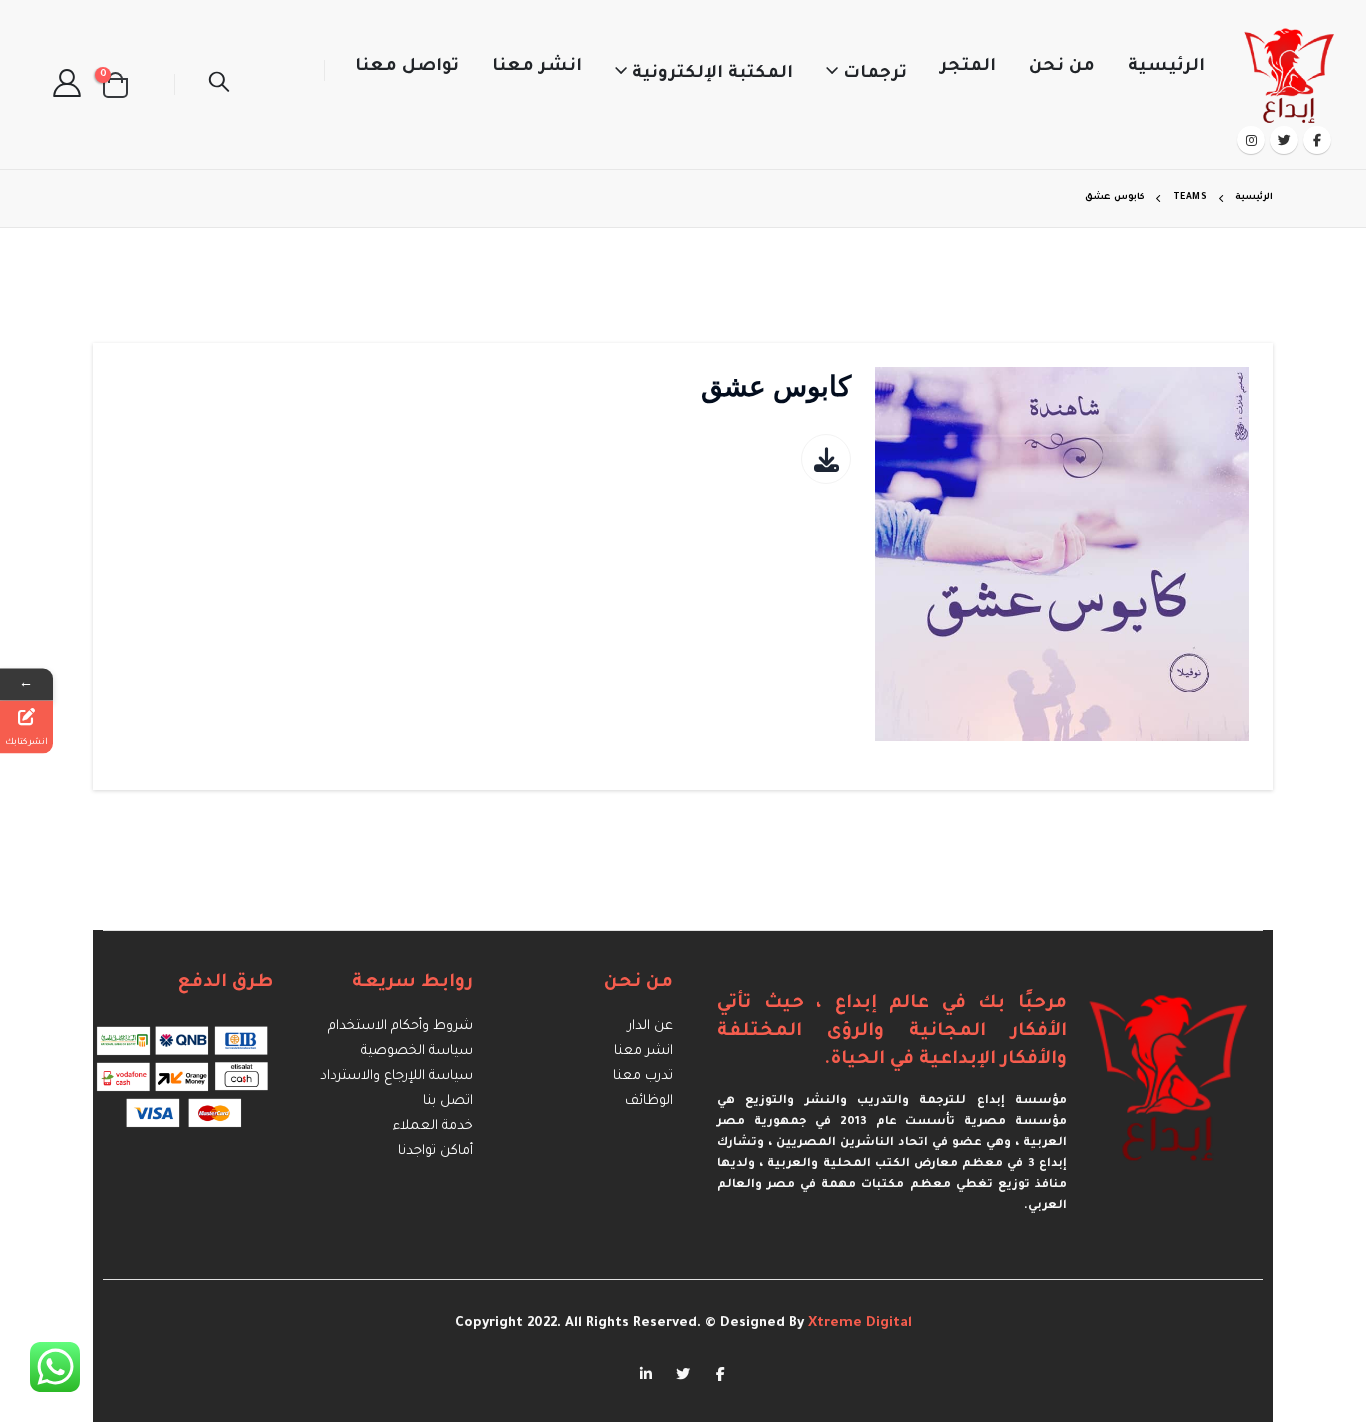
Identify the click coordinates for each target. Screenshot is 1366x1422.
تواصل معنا (407, 67)
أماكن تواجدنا (435, 1151)
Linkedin (646, 1373)
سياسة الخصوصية (417, 1051)
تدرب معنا (643, 1076)
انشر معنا (537, 67)
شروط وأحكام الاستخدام (400, 1026)
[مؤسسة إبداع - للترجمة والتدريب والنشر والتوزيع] (1290, 70)
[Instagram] (1251, 140)
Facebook (720, 1373)
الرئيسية (1166, 67)
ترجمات (875, 74)
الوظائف (649, 1101)
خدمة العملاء (433, 1126)
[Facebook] (1317, 140)
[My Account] (67, 84)
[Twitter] (1284, 140)
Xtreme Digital (858, 1323)
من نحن (1062, 67)
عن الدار (650, 1026)
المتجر (968, 67)
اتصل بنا (448, 1101)
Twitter (683, 1373)
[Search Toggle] (219, 85)
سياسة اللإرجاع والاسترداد (396, 1076)
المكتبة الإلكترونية (712, 74)
